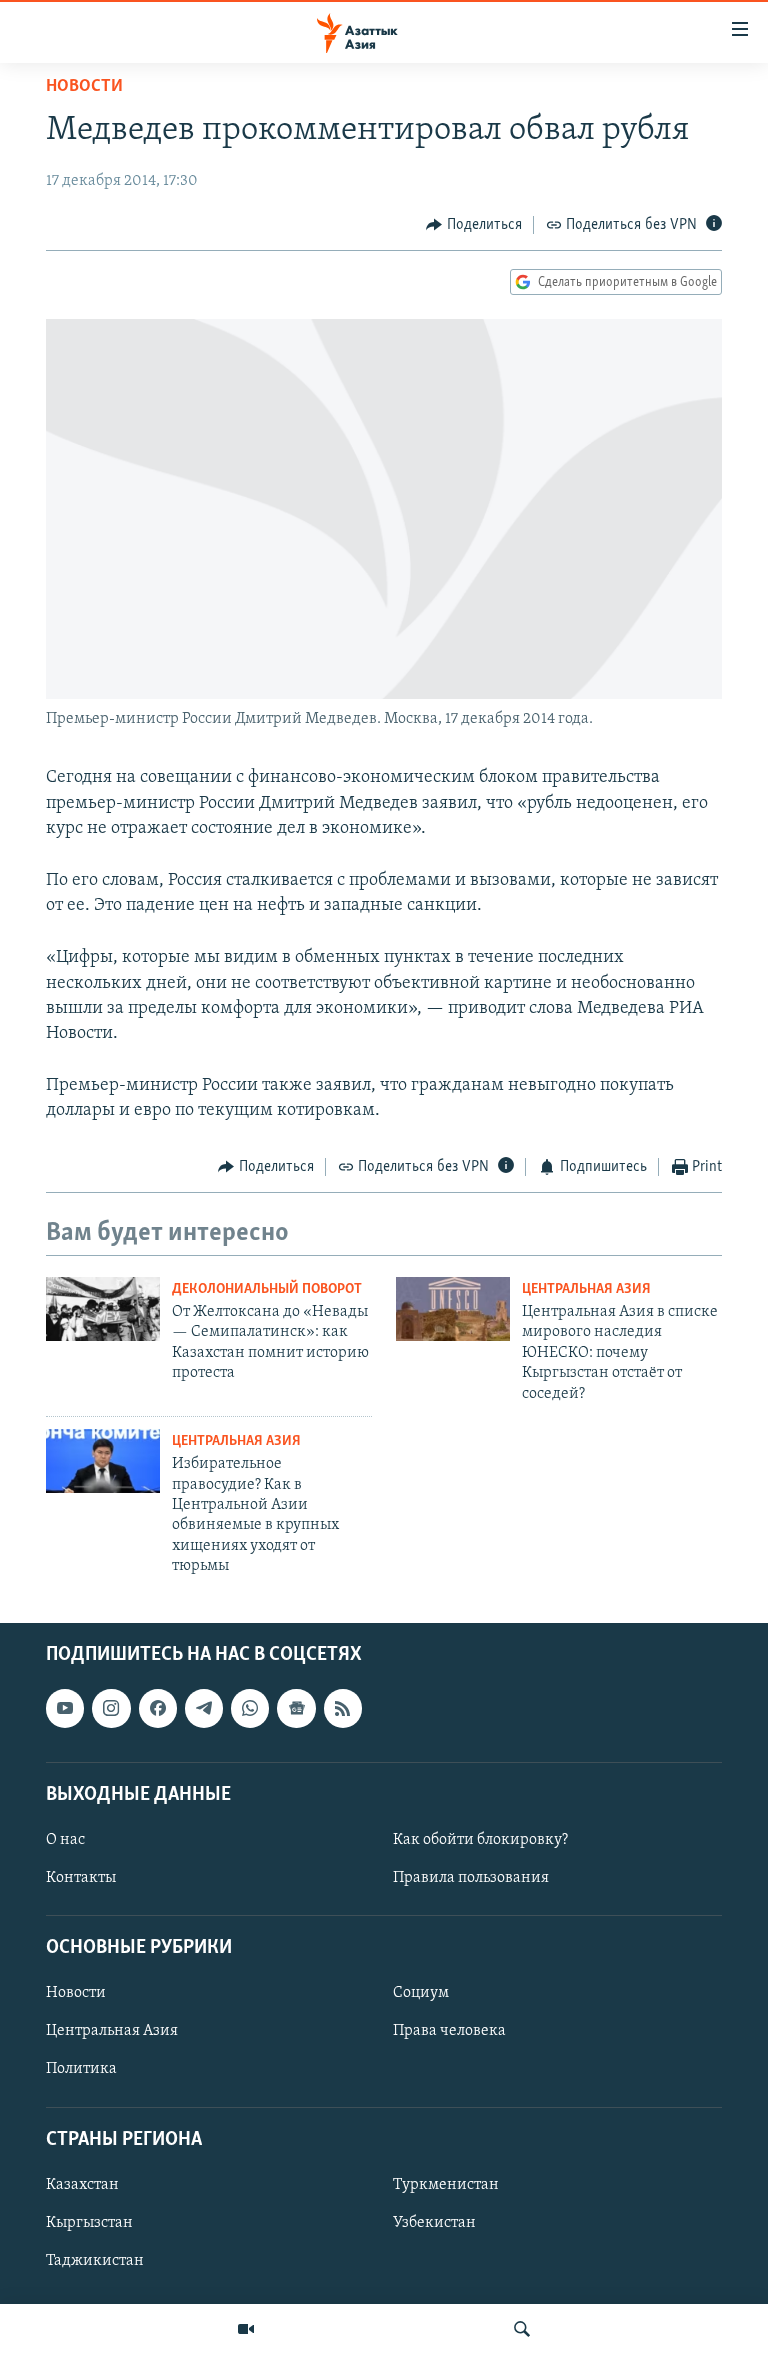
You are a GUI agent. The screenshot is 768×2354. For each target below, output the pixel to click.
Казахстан (82, 2184)
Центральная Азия (586, 1289)
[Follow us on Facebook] (158, 1708)
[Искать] (522, 2329)
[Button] (474, 225)
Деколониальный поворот (267, 1289)
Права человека (449, 2031)
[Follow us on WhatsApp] (250, 1708)
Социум (421, 1993)
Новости (84, 87)
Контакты (81, 1878)
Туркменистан (446, 2184)
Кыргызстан (89, 2222)
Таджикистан (95, 2260)
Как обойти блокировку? (480, 1839)
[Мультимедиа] (246, 2329)
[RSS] (343, 1708)
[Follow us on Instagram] (111, 1708)
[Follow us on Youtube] (65, 1708)
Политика (81, 2069)
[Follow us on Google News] (296, 1708)
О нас (65, 1839)
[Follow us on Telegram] (204, 1708)
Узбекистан (434, 2222)
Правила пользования (471, 1878)
